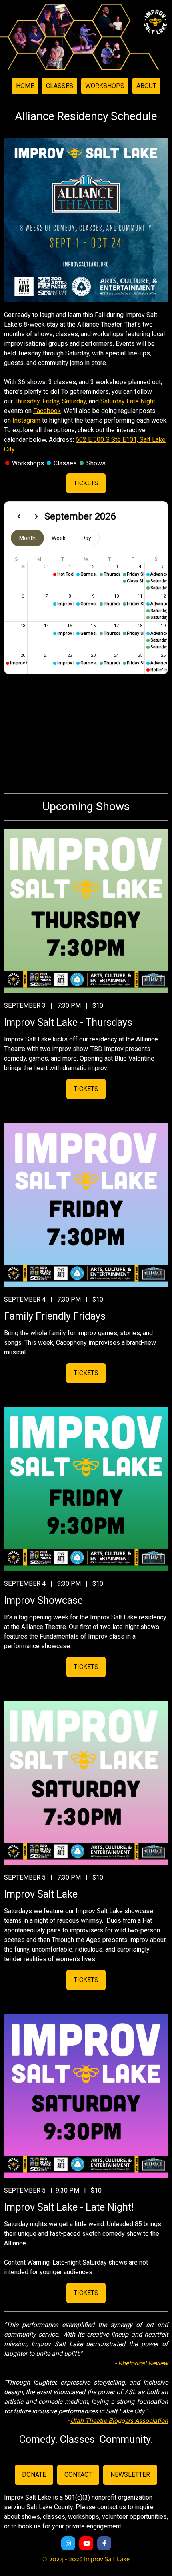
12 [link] (163, 596)
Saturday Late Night (128, 401)
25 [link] (140, 655)
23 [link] (93, 655)
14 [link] (46, 626)
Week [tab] (59, 538)
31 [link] (46, 567)
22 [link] (70, 655)
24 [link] (116, 655)
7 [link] (46, 596)
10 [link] (116, 596)
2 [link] (93, 567)
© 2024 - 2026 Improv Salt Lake (86, 2559)
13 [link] (23, 626)
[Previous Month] (19, 516)
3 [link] (116, 567)
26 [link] (163, 655)
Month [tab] (27, 538)
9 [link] (93, 596)
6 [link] (23, 596)
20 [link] (23, 655)
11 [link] (140, 596)
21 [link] (46, 655)
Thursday (27, 401)
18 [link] (140, 626)
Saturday (74, 401)
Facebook (47, 411)
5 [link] (163, 567)
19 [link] (163, 626)
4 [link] (140, 567)
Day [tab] (86, 538)
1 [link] (70, 567)
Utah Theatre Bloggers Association (119, 2421)
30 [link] (23, 567)
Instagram (26, 420)
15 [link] (70, 626)
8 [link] (70, 596)
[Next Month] (36, 516)
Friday (51, 401)
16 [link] (93, 626)
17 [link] (116, 626)
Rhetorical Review (143, 2363)
